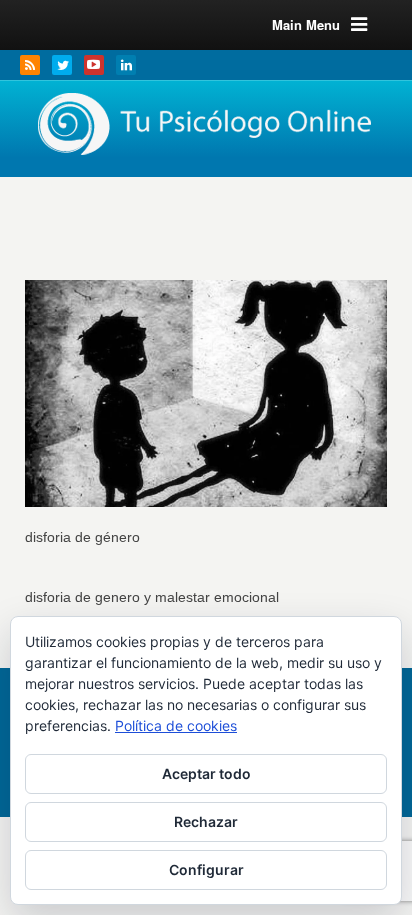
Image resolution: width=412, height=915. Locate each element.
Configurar (206, 869)
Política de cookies (176, 725)
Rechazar (206, 821)
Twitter (62, 65)
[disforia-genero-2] (206, 383)
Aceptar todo (206, 773)
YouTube (94, 65)
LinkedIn (126, 65)
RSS (30, 65)
